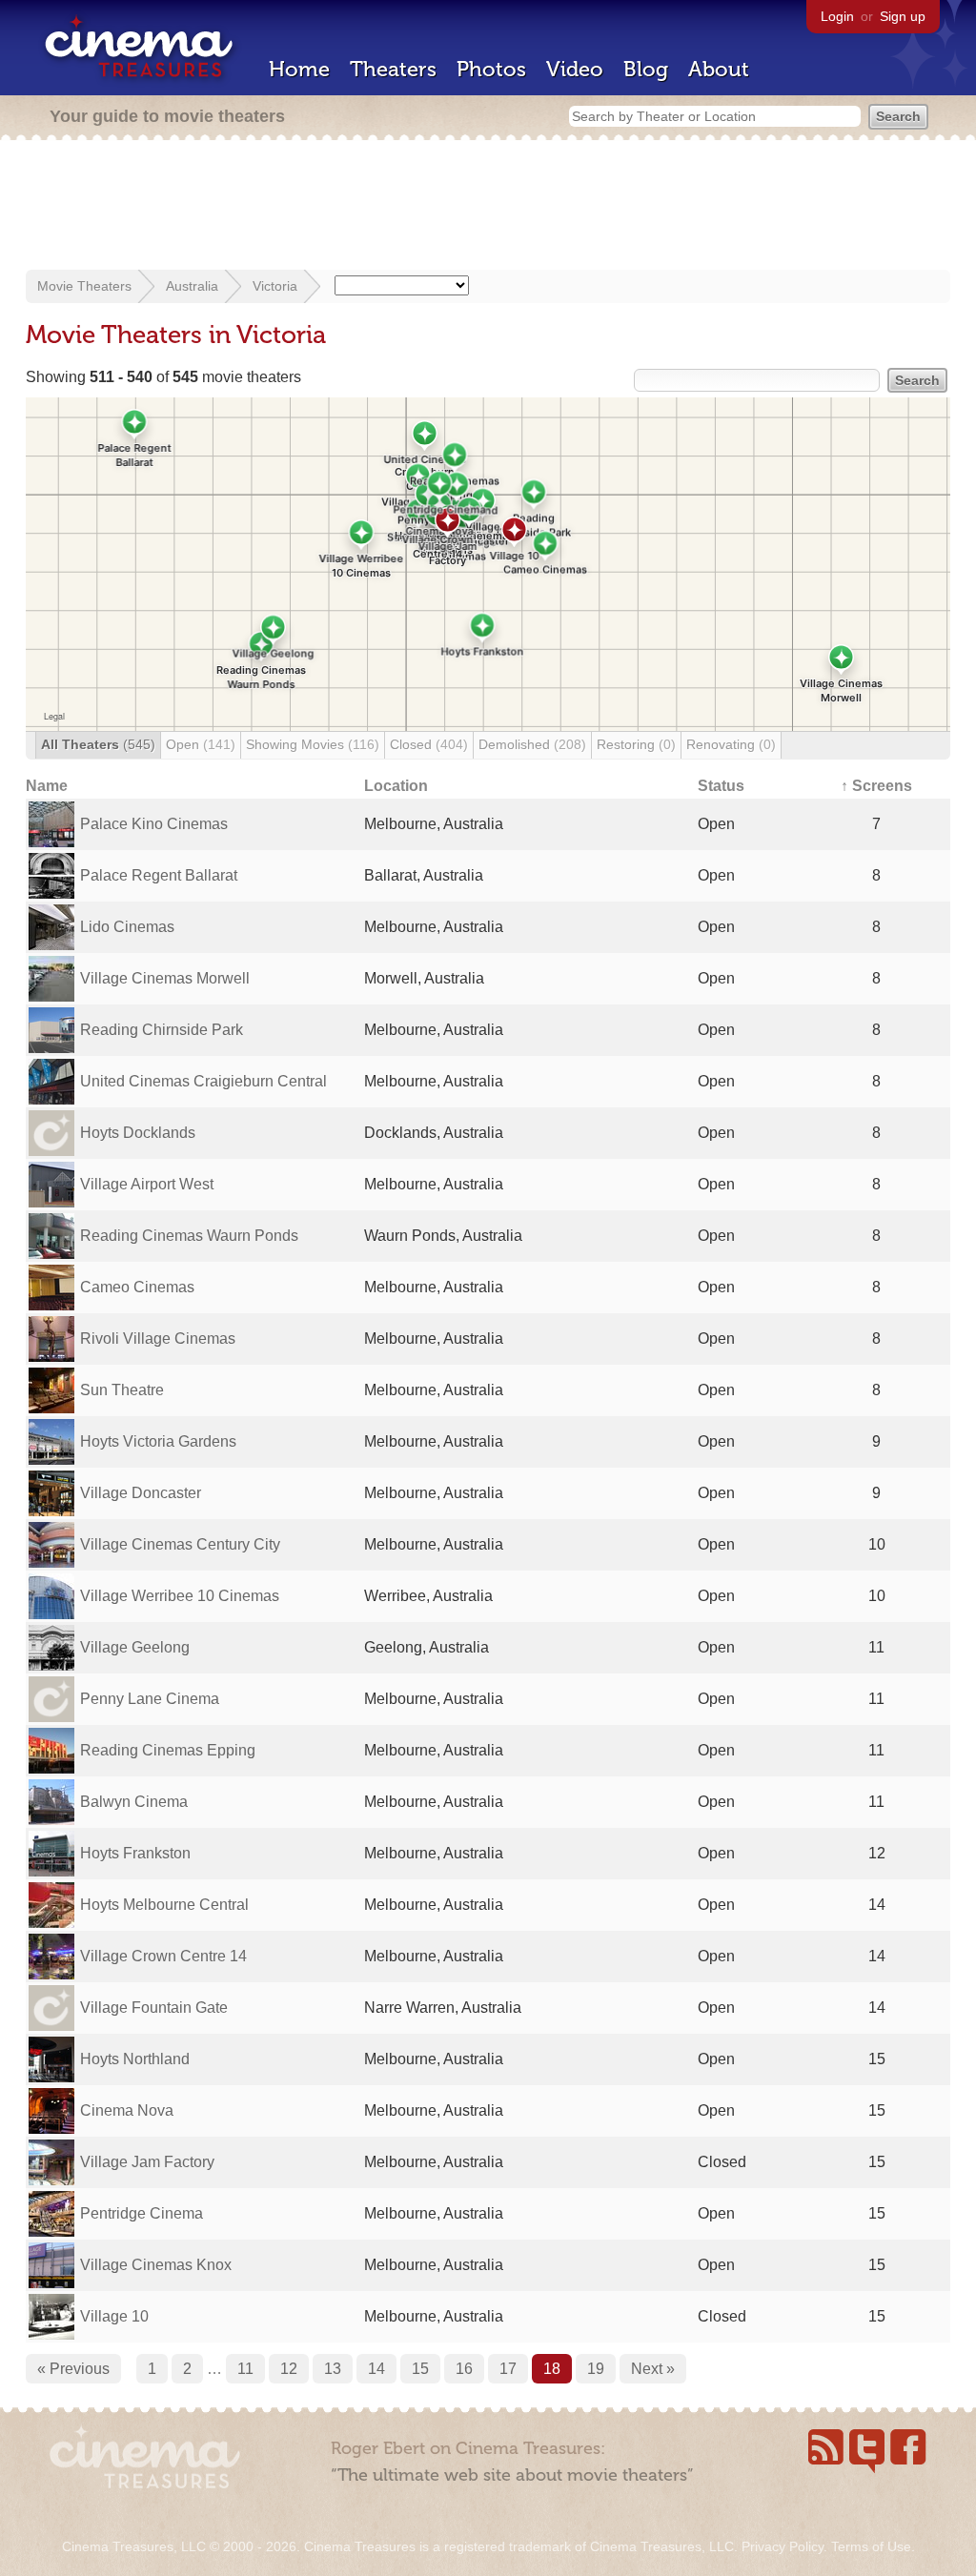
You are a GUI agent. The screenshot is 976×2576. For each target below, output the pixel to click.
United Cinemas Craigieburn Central (203, 1081)
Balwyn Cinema (134, 1802)
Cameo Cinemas (137, 1287)
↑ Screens (876, 786)
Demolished (532, 744)
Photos (491, 69)
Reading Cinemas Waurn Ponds (189, 1236)
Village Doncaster (141, 1493)
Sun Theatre (122, 1390)
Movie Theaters (84, 286)
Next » (653, 2369)
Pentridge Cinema (142, 2213)
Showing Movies (313, 744)
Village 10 (114, 2316)
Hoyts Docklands (138, 1133)
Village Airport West (147, 1184)
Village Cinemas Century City (180, 1544)
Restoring (636, 744)
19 (596, 2369)
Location (396, 786)
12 (289, 2369)
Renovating (731, 744)
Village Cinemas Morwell (165, 978)
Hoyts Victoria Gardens (158, 1441)
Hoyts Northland (135, 2059)
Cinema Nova (127, 2110)
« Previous (73, 2369)
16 (464, 2369)
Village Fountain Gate (154, 2008)
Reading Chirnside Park (162, 1030)
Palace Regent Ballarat (159, 875)
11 (245, 2369)
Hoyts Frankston (135, 1853)
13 (333, 2369)
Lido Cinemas (127, 927)
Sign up (903, 16)
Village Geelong (135, 1647)
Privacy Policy (783, 2546)
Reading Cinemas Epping (168, 1750)
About (719, 69)
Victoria (275, 286)
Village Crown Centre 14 (163, 1956)
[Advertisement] (488, 207)
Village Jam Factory (147, 2162)
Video (575, 69)
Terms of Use (871, 2546)
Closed (429, 744)
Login (837, 16)
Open (201, 744)
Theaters (393, 69)
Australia (192, 286)
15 (420, 2369)
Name (47, 786)
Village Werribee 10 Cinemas (180, 1596)
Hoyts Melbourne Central (164, 1905)
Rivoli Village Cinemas (158, 1339)
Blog (646, 69)
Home (299, 69)
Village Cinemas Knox (156, 2265)
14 (376, 2369)
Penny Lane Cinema (150, 1699)
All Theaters (98, 744)
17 (508, 2369)
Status (721, 786)
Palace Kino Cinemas (154, 824)
